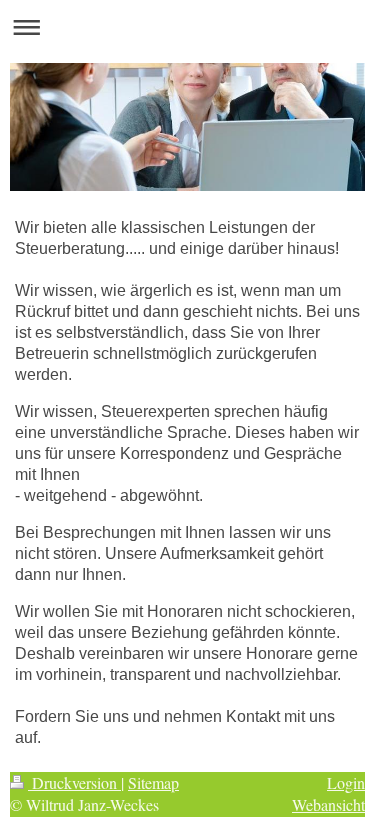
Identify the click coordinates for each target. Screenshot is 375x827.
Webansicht (328, 804)
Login (346, 782)
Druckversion (74, 782)
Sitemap (153, 782)
